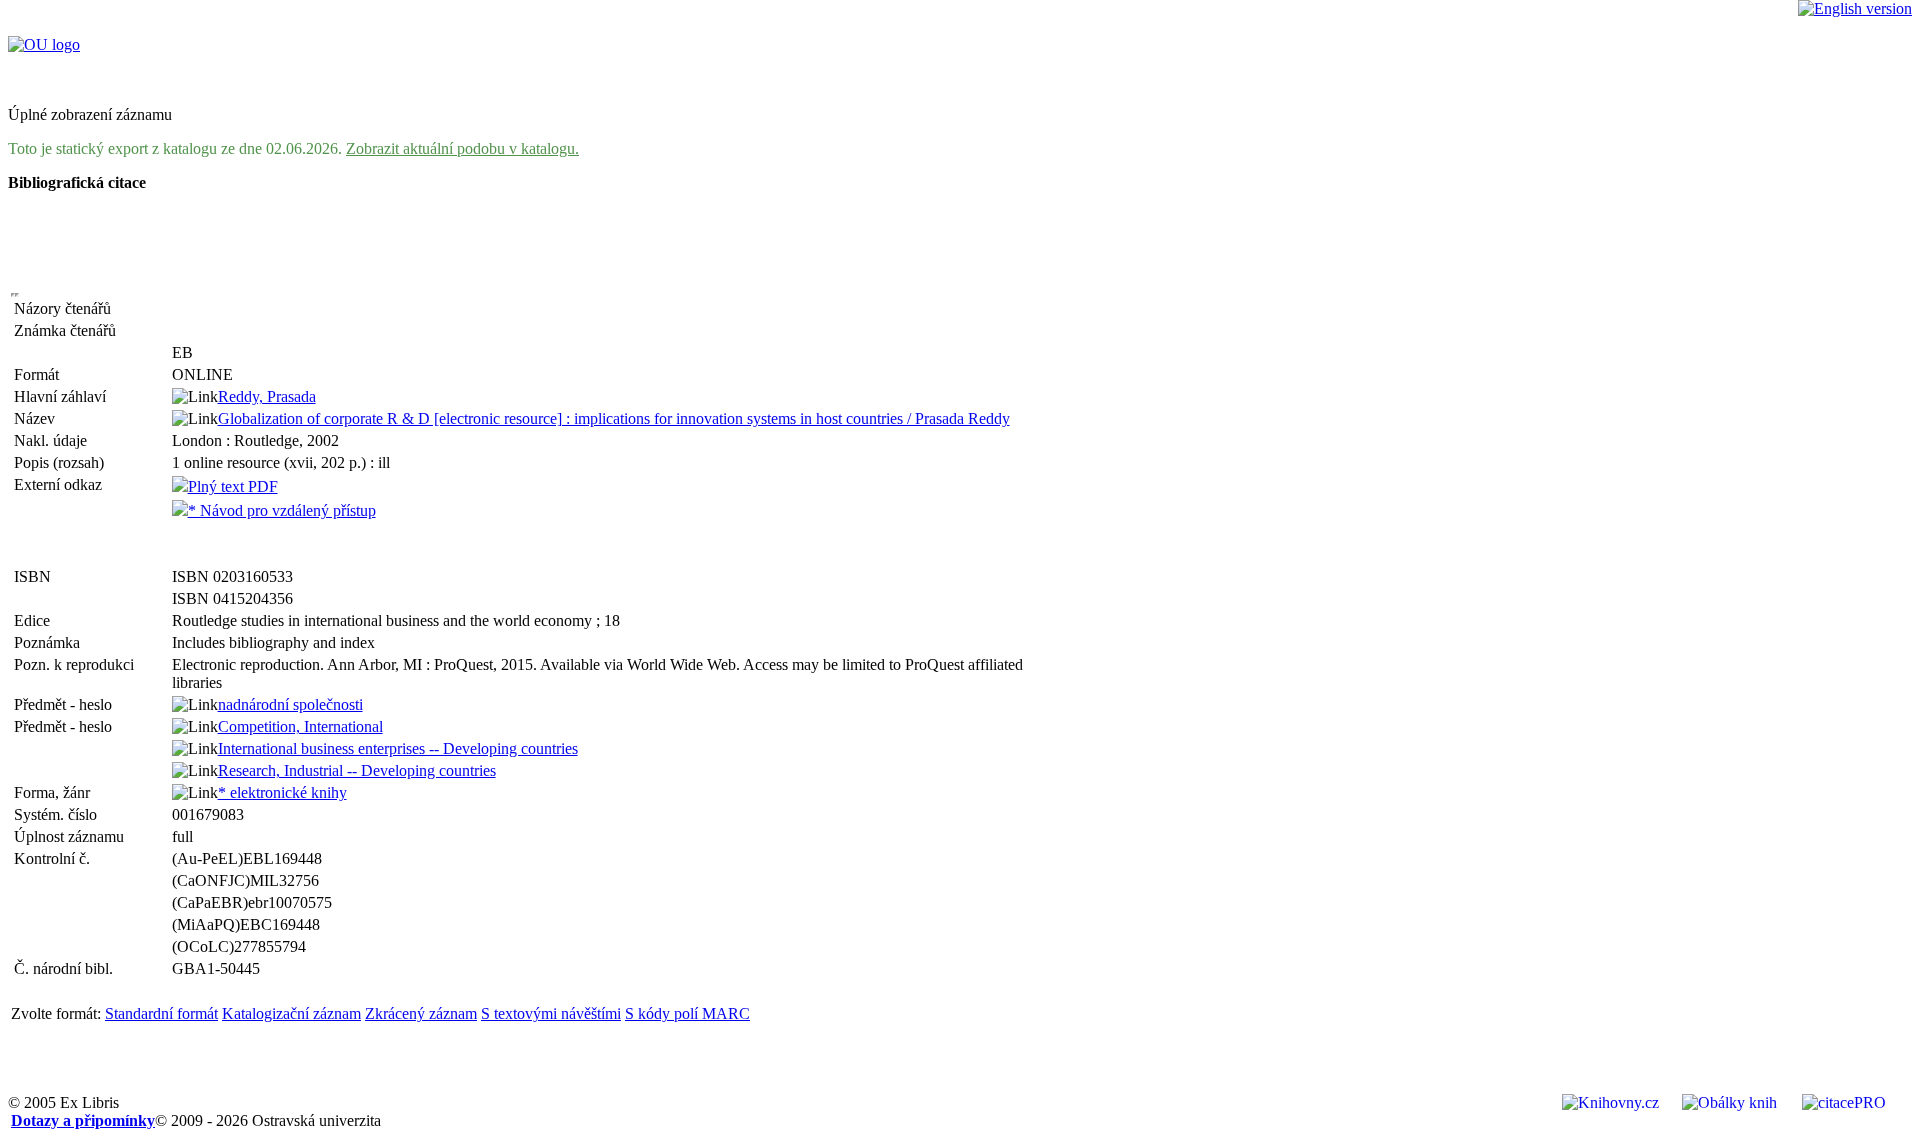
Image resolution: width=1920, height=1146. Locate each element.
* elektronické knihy (282, 792)
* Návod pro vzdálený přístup (282, 510)
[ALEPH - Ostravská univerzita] (44, 44)
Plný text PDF (233, 486)
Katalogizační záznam (291, 1013)
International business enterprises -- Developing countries (398, 748)
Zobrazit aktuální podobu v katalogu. (462, 148)
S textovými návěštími (551, 1013)
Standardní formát (161, 1013)
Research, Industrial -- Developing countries (357, 770)
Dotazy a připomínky (83, 1120)
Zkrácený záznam (421, 1013)
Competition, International (300, 726)
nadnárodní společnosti (290, 704)
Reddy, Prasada (267, 396)
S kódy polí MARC (687, 1013)
